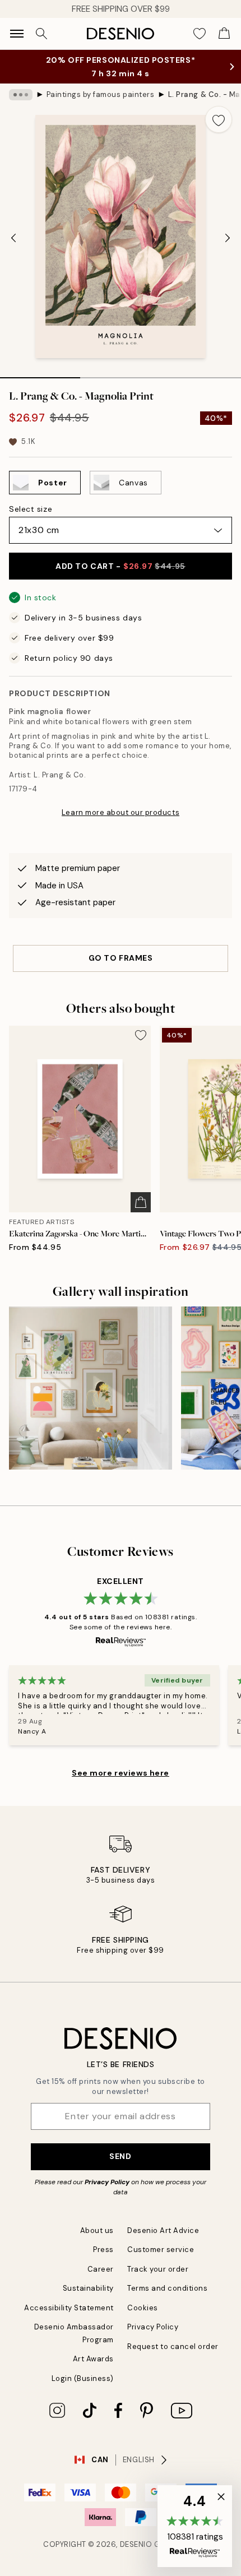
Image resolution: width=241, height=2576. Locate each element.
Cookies (143, 2308)
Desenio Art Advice (163, 2230)
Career (101, 2269)
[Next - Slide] (228, 238)
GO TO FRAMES (121, 958)
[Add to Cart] (141, 1202)
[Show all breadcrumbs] (21, 95)
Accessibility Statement (69, 2308)
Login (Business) (83, 2378)
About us (97, 2230)
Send (120, 2156)
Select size (31, 509)
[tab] (40, 374)
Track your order (158, 2269)
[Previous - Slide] (13, 238)
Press (103, 2250)
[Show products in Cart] (224, 34)
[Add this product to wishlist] (219, 119)
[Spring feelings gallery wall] (91, 1388)
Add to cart (120, 566)
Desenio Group (150, 2544)
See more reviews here (121, 1773)
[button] (195, 2526)
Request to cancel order (173, 2346)
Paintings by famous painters (101, 94)
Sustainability (88, 2288)
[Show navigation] (17, 34)
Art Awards (93, 2359)
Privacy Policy (107, 2182)
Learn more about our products (121, 812)
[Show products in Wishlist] (200, 34)
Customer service (161, 2250)
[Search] (41, 34)
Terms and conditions (167, 2288)
